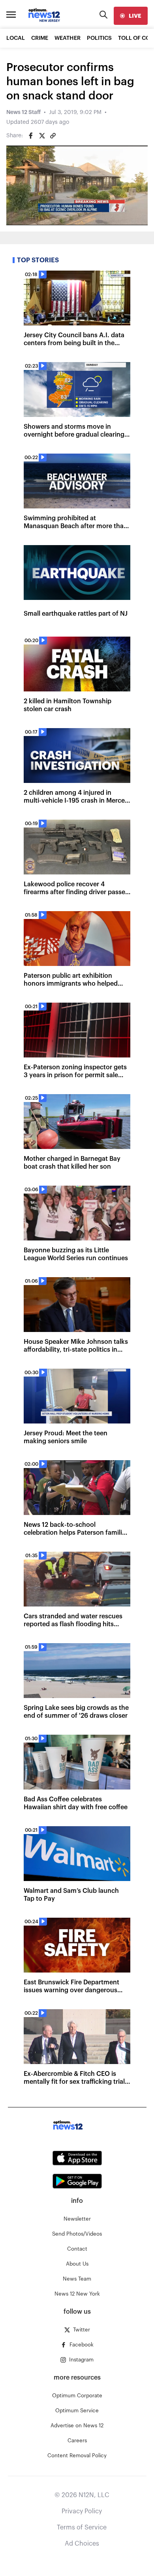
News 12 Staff (23, 112)
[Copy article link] (53, 136)
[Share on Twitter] (42, 136)
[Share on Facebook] (31, 136)
